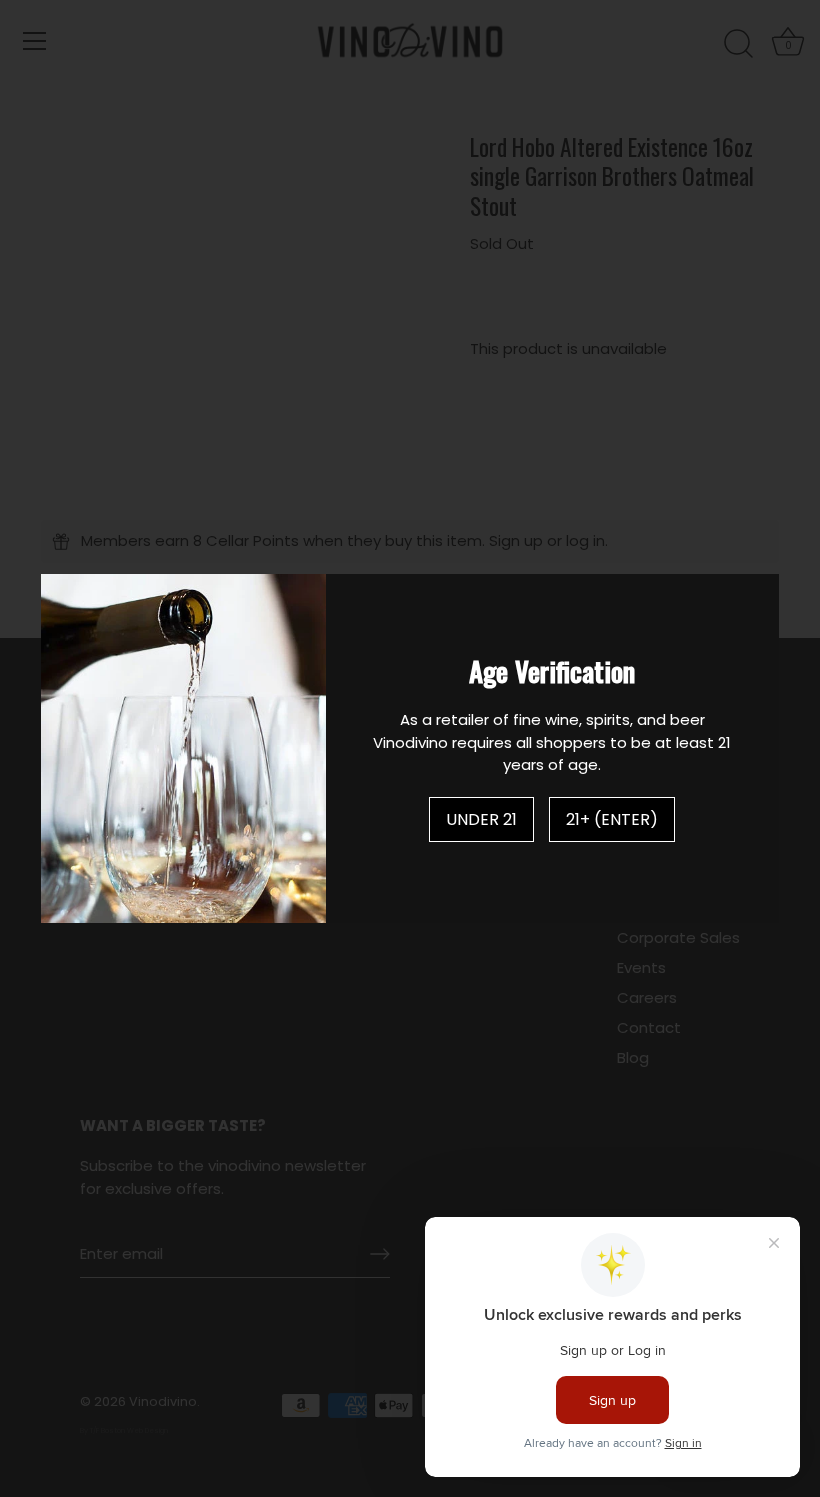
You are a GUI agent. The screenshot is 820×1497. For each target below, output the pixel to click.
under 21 (481, 819)
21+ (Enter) (612, 819)
